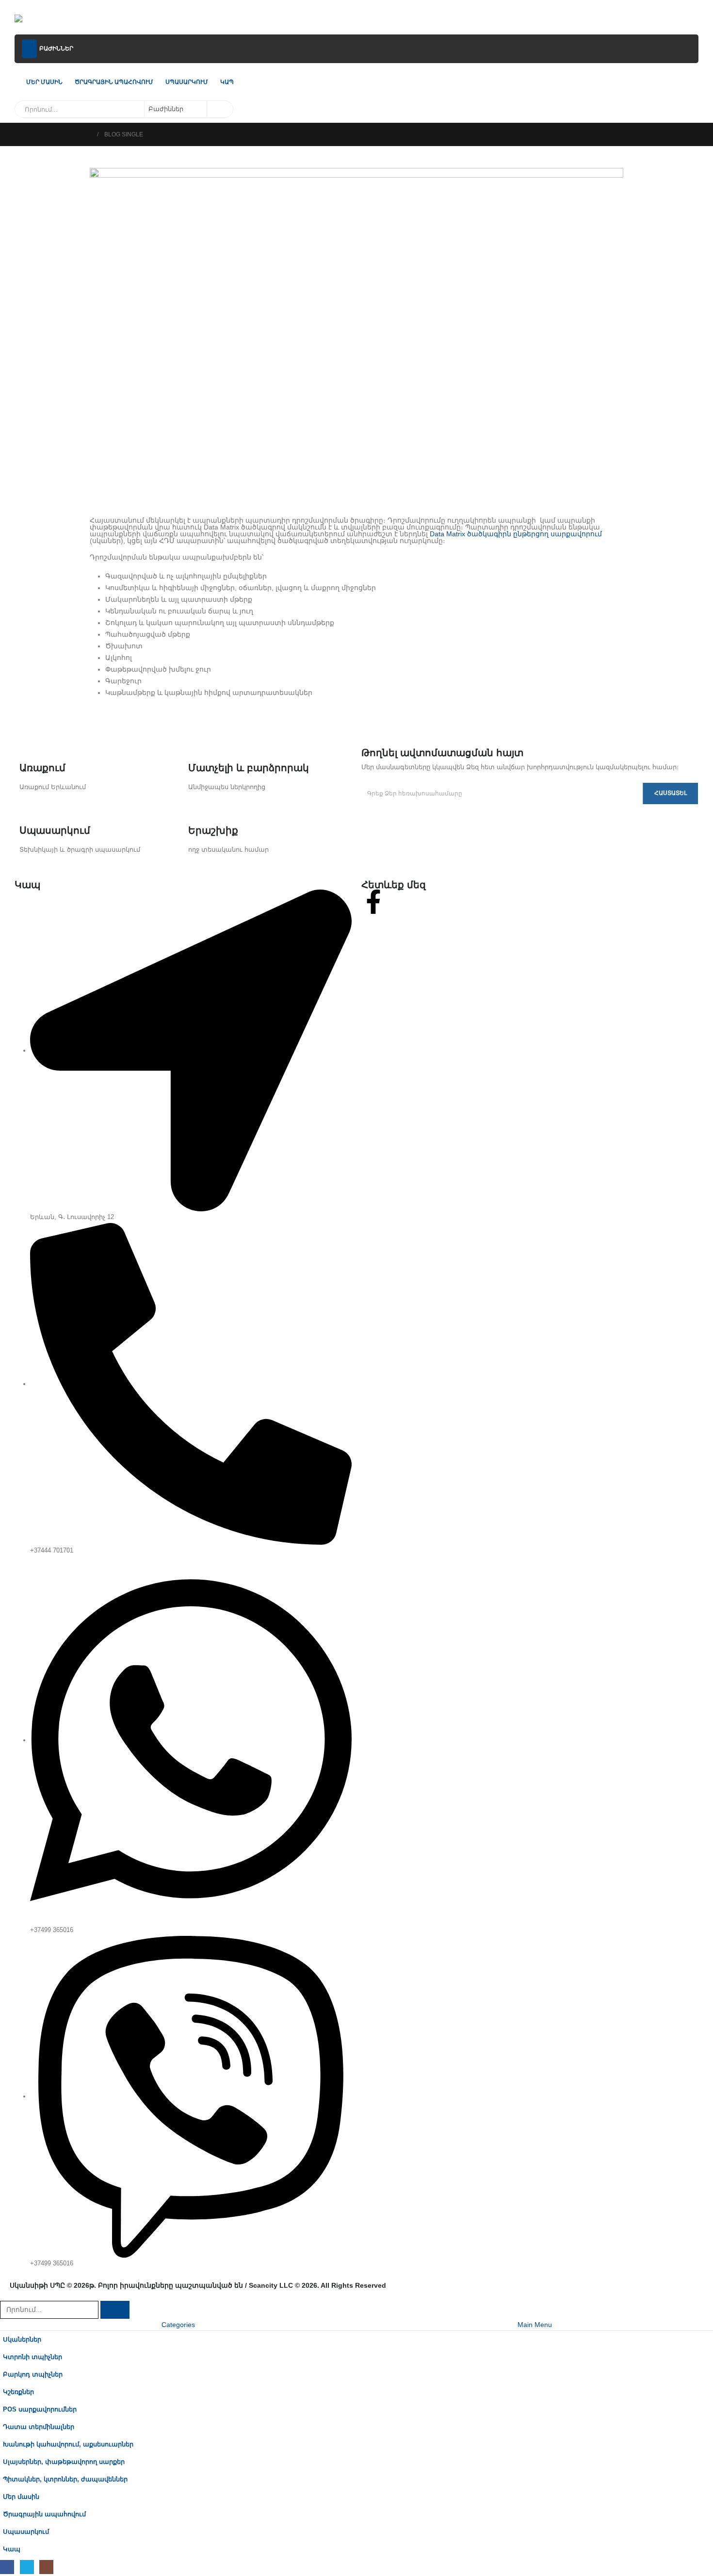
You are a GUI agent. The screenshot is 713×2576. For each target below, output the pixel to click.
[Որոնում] (219, 109)
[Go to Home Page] (88, 134)
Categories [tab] (178, 2325)
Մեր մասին (44, 82)
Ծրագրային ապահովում (114, 82)
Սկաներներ (22, 2340)
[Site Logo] (40, 20)
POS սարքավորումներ (40, 2410)
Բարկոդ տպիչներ (33, 2375)
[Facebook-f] (373, 902)
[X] (27, 2567)
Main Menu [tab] (535, 2325)
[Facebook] (7, 2567)
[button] (6, 2295)
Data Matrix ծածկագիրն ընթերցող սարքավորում (516, 534)
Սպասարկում (187, 82)
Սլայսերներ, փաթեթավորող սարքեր (64, 2462)
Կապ (227, 82)
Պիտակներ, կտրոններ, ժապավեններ (65, 2479)
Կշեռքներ (18, 2392)
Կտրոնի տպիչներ (32, 2357)
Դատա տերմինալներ (39, 2427)
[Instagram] (46, 2567)
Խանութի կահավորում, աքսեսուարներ (68, 2444)
